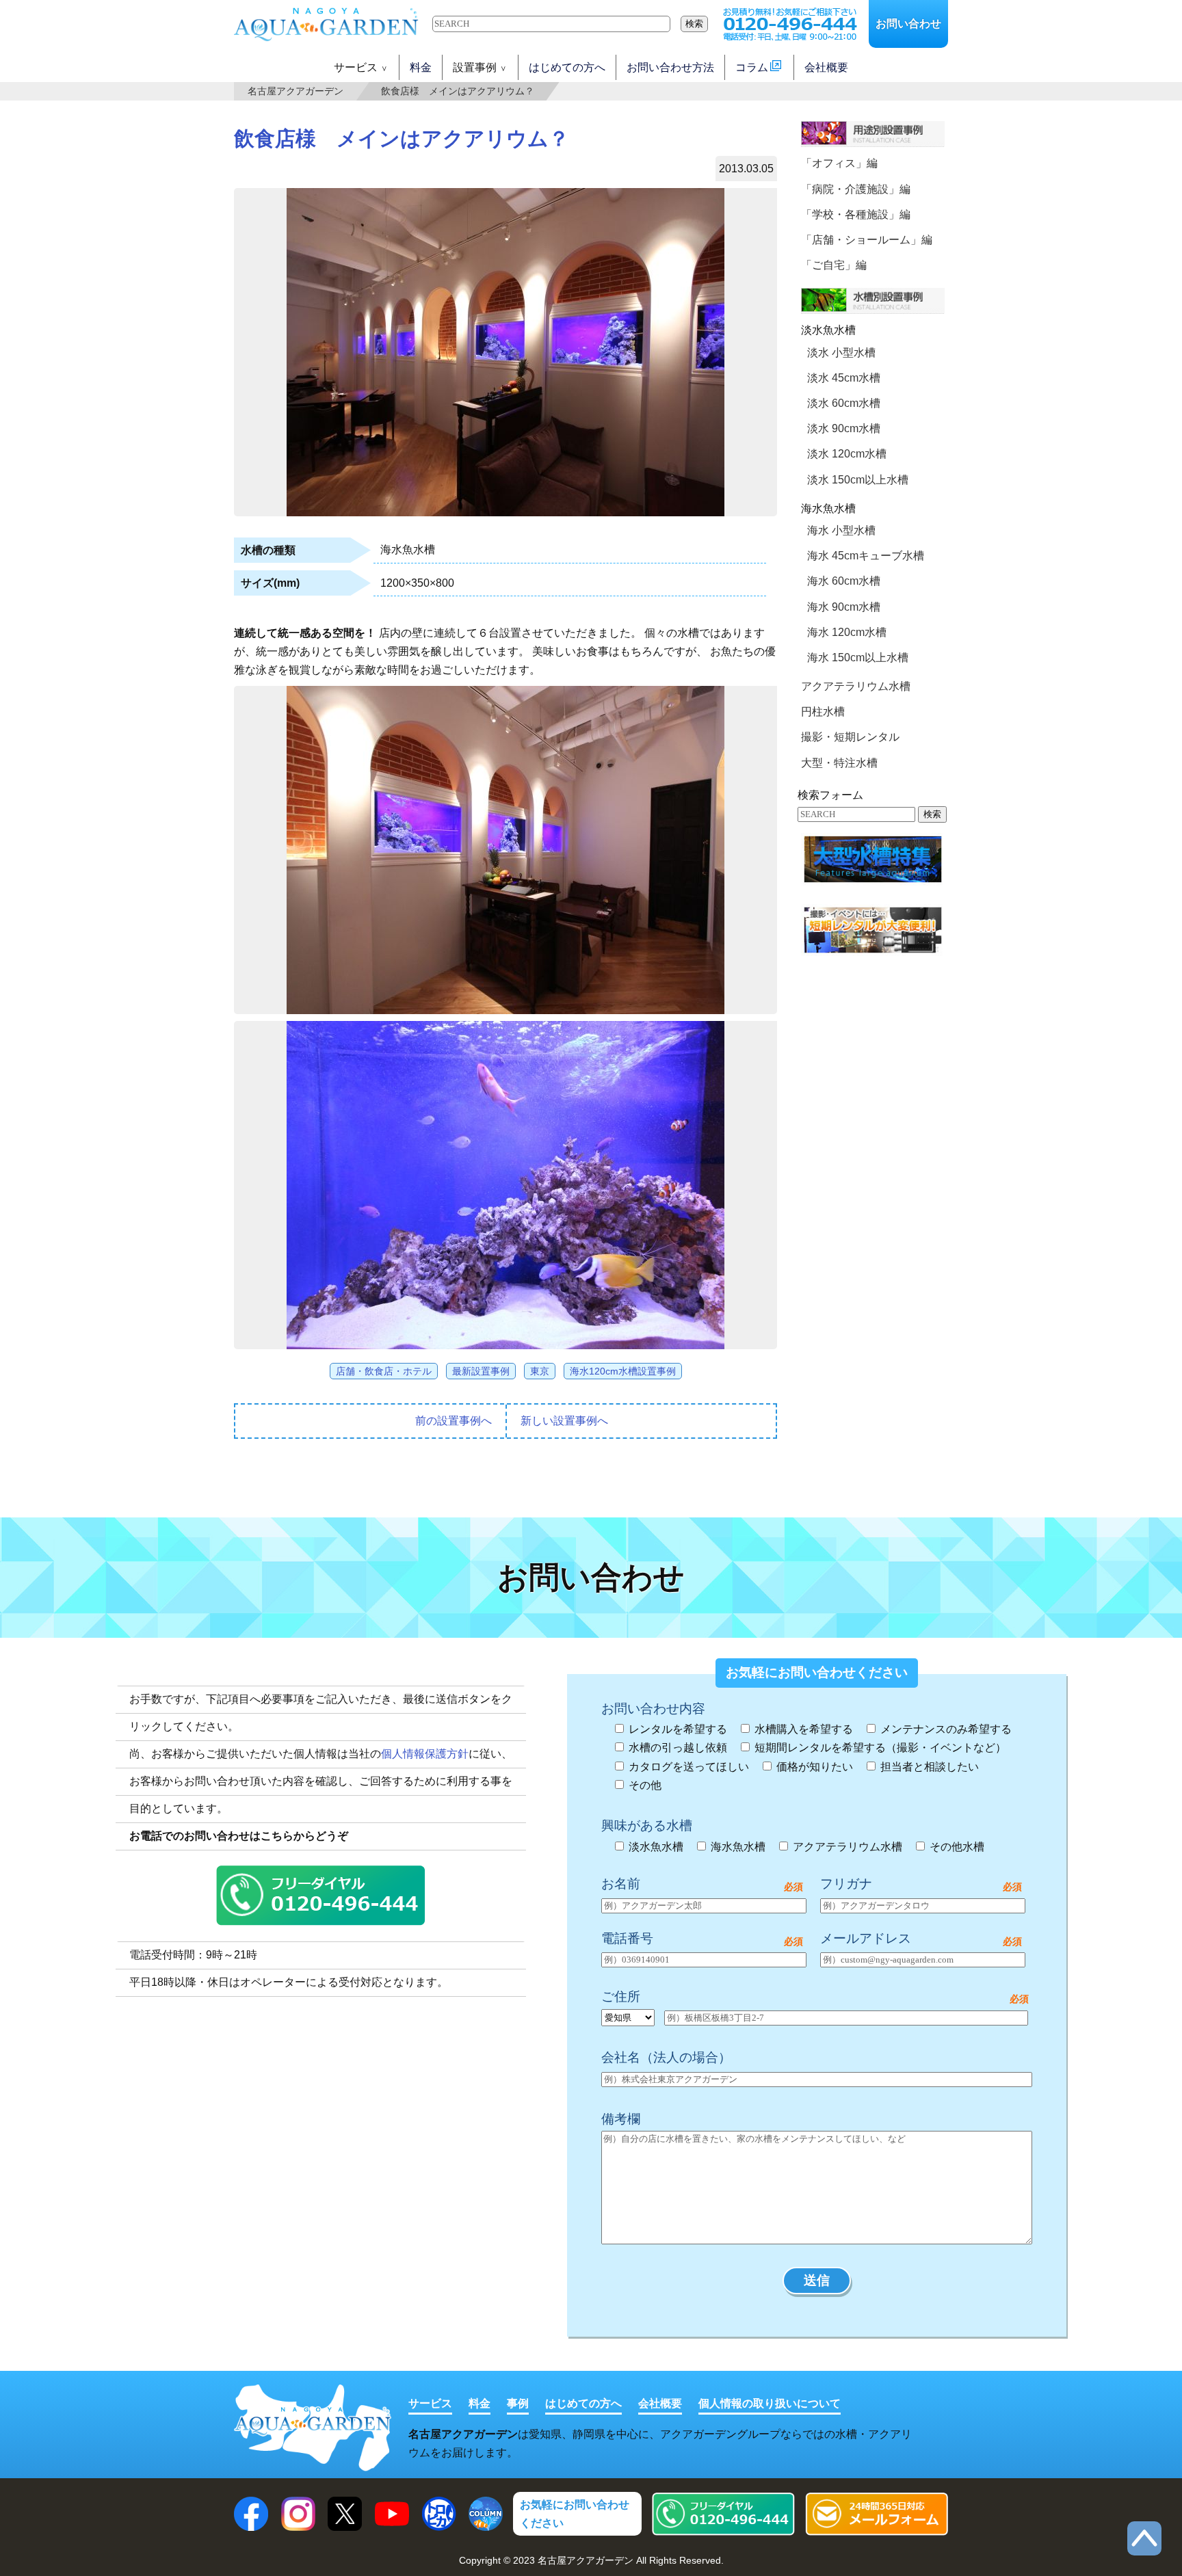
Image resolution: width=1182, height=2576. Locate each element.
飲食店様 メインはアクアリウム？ (458, 92)
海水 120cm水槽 (847, 632)
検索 (694, 24)
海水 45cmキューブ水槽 (866, 556)
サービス (430, 2403)
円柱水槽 (823, 712)
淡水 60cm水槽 (844, 403)
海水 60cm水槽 (844, 581)
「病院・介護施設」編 (856, 189)
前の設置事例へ (454, 1421)
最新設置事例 (481, 1371)
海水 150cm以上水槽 (858, 658)
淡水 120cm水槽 (847, 454)
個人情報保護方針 (425, 1754)
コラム (752, 67)
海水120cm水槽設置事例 (623, 1371)
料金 (421, 67)
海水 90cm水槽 (844, 607)
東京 (540, 1371)
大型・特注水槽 (839, 763)
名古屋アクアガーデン (295, 92)
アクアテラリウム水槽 (856, 686)
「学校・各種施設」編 (856, 214)
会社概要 (826, 67)
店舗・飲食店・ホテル (384, 1371)
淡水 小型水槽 (841, 353)
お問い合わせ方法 (670, 67)
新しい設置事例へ (564, 1421)
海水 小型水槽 (841, 530)
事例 (518, 2403)
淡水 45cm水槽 (844, 378)
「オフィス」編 (839, 163)
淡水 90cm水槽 (844, 428)
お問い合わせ (908, 24)
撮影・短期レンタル (850, 737)
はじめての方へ (567, 67)
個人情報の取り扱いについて (770, 2403)
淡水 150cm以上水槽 (858, 480)
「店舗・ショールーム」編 (867, 240)
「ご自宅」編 (834, 265)
